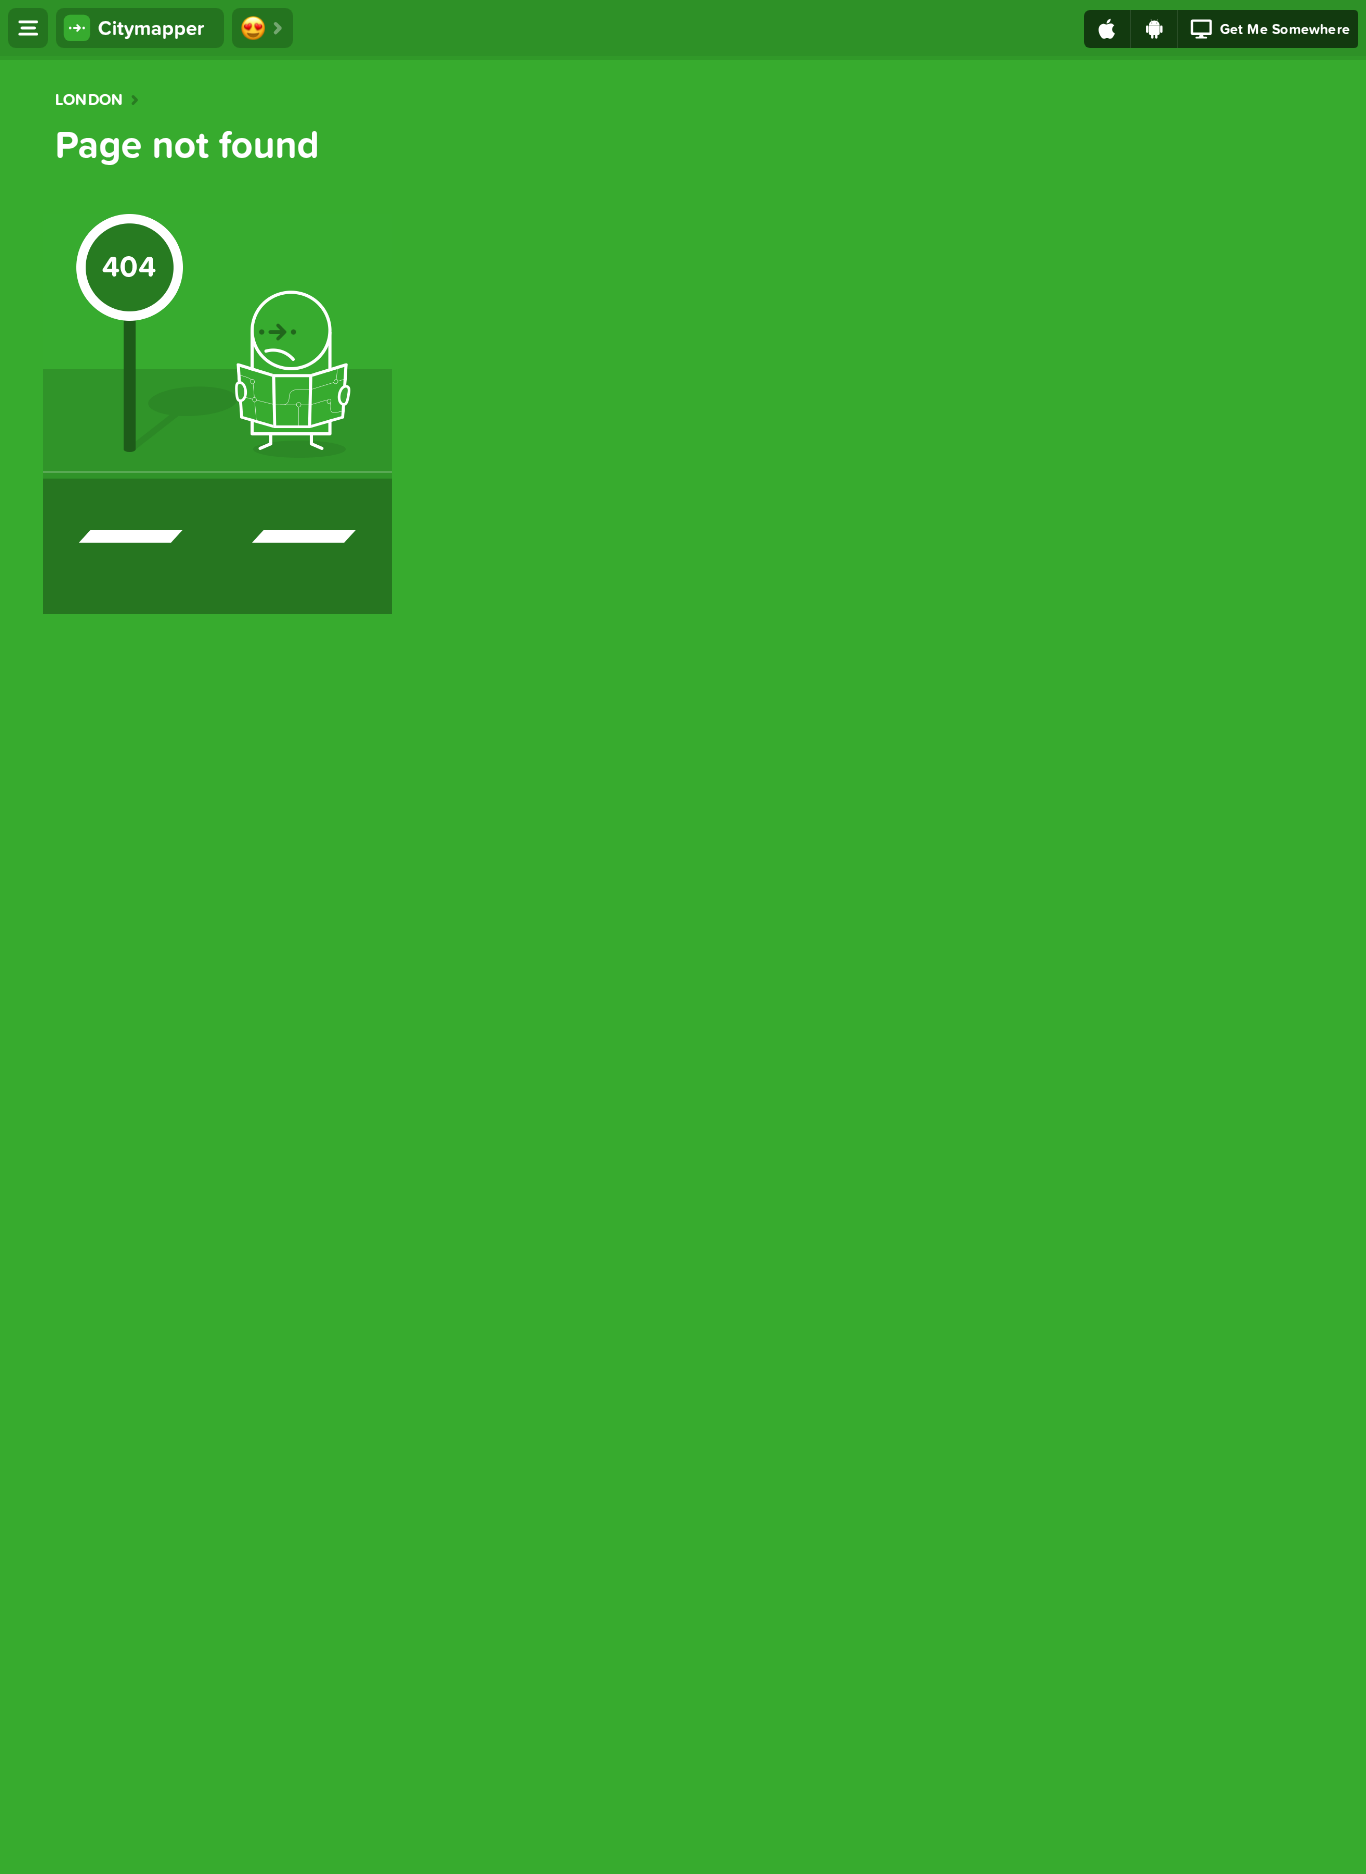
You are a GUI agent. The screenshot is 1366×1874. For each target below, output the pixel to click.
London (89, 100)
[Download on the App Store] (1107, 29)
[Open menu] (28, 28)
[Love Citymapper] (262, 28)
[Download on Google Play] (1154, 29)
